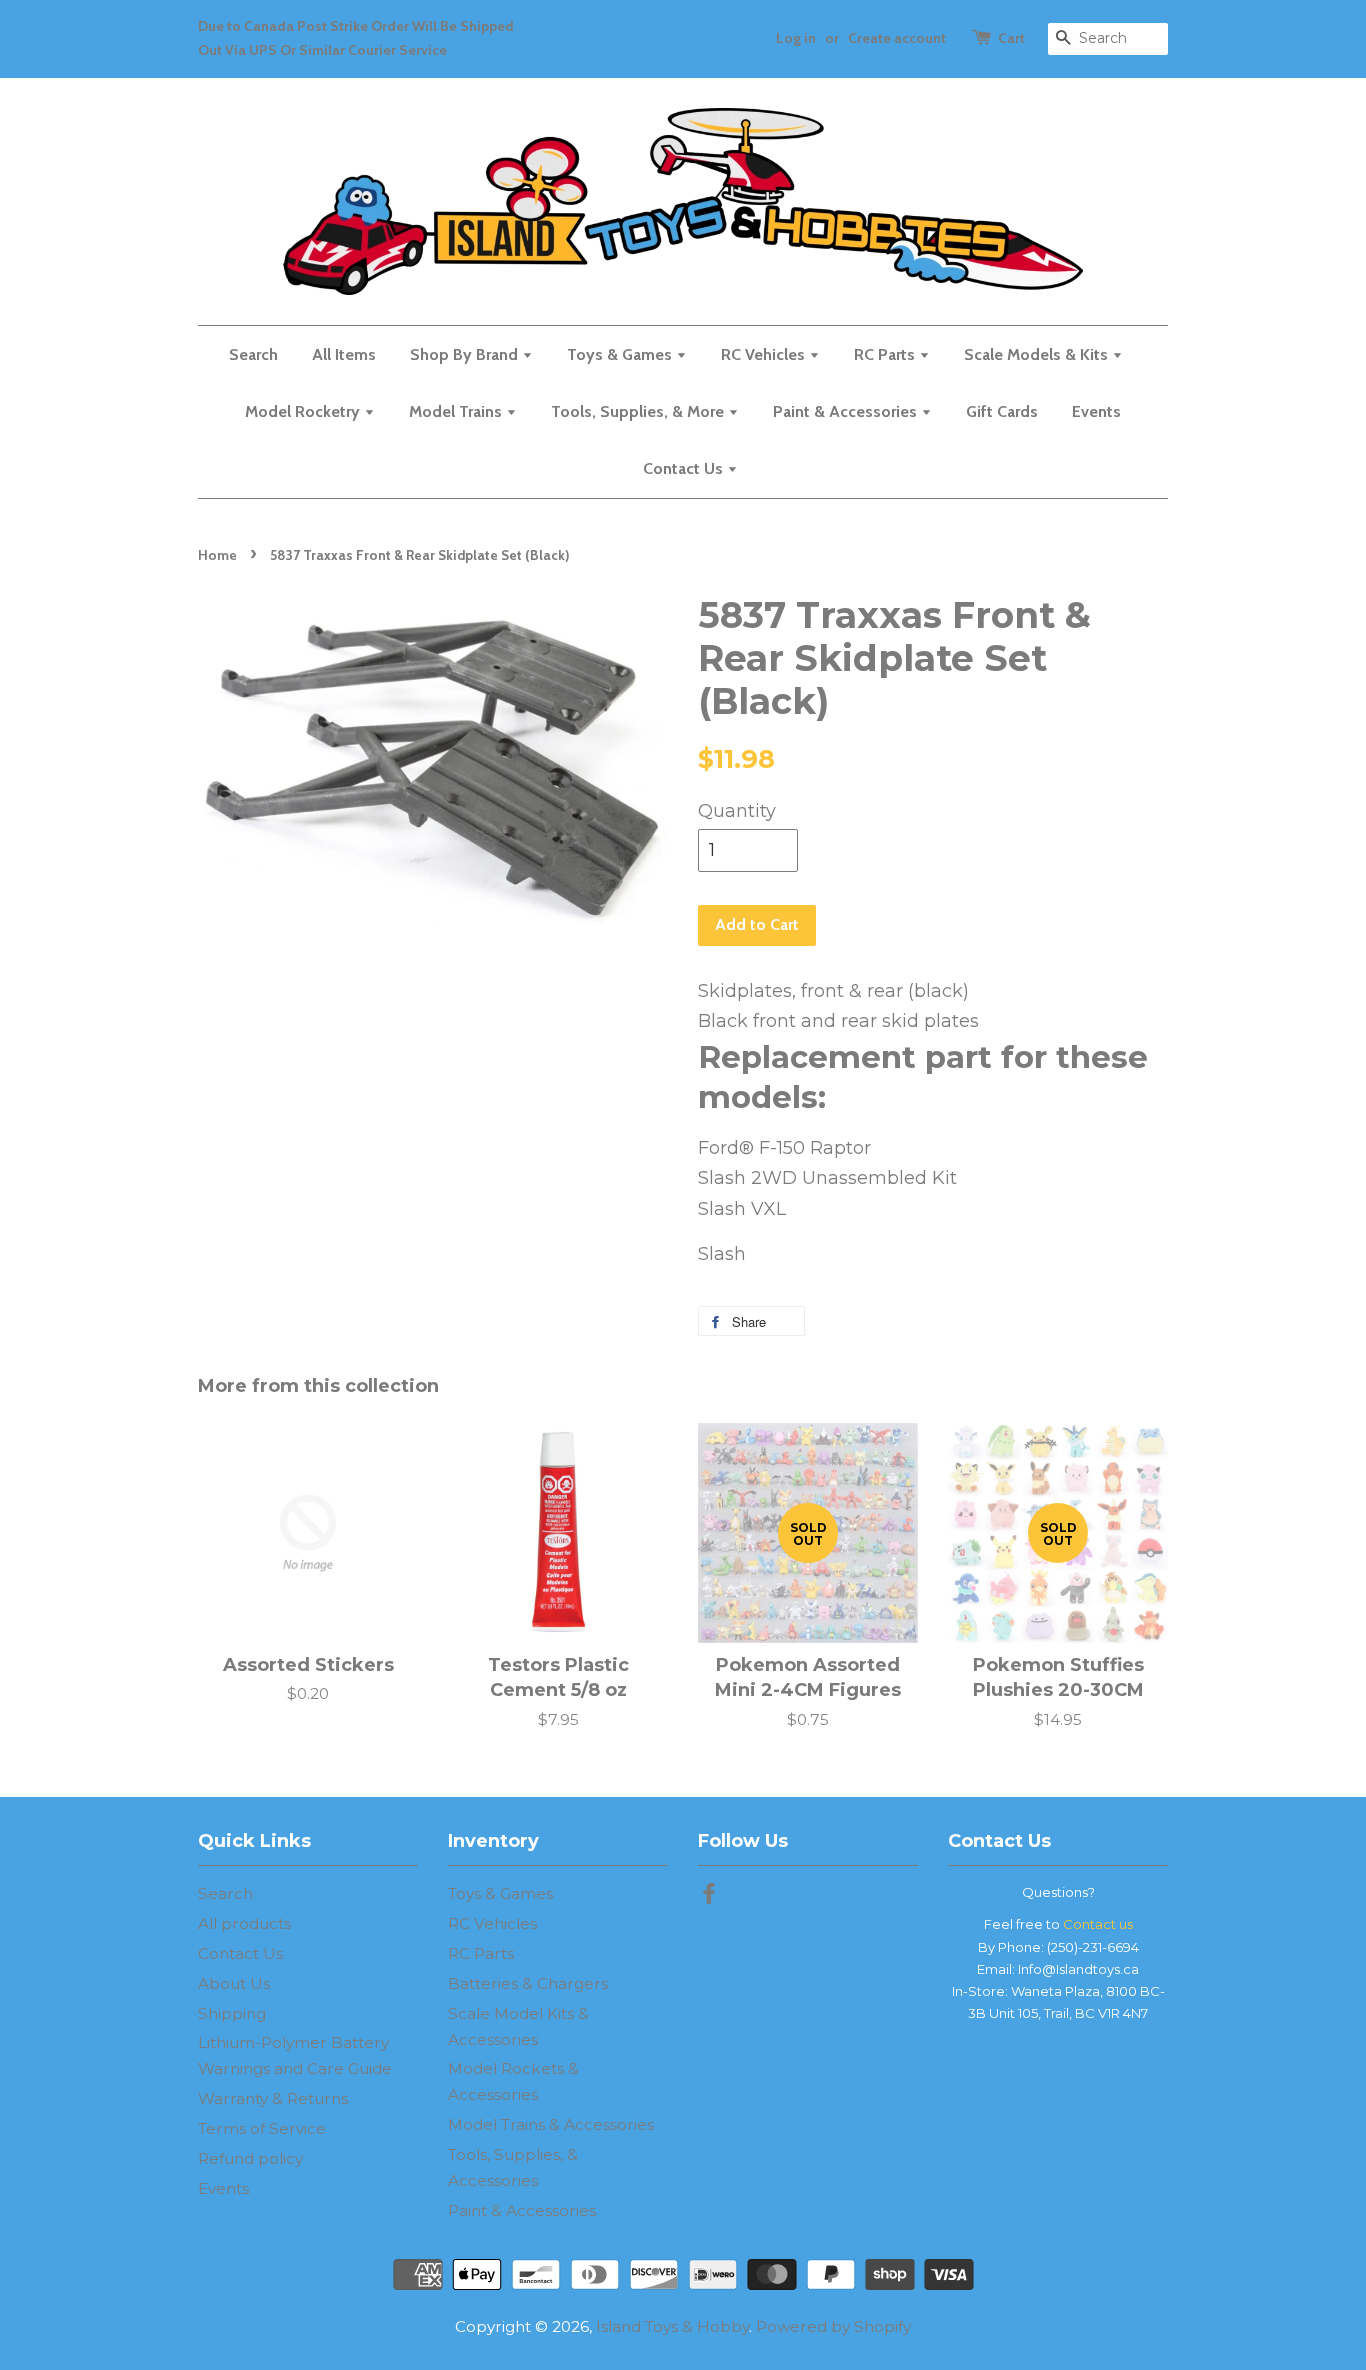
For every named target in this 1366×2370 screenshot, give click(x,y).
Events (1096, 411)
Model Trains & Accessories (551, 2124)
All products (244, 1923)
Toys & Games (621, 354)
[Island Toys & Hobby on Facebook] (709, 1896)
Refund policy (250, 2158)
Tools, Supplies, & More (639, 411)
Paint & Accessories (847, 411)
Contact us (1098, 1924)
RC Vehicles (765, 354)
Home (217, 555)
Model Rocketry (304, 411)
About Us (234, 1983)
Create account (897, 38)
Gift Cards (1002, 411)
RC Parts (886, 354)
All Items (344, 354)
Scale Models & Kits (1038, 354)
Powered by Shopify (833, 2326)
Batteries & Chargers (528, 1983)
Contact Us (685, 468)
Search (253, 354)
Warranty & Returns (273, 2098)
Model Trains (457, 411)
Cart (1011, 38)
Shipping (232, 2013)
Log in (796, 38)
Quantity (737, 811)
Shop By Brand (466, 354)
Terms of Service (262, 2128)
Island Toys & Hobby (672, 2326)
